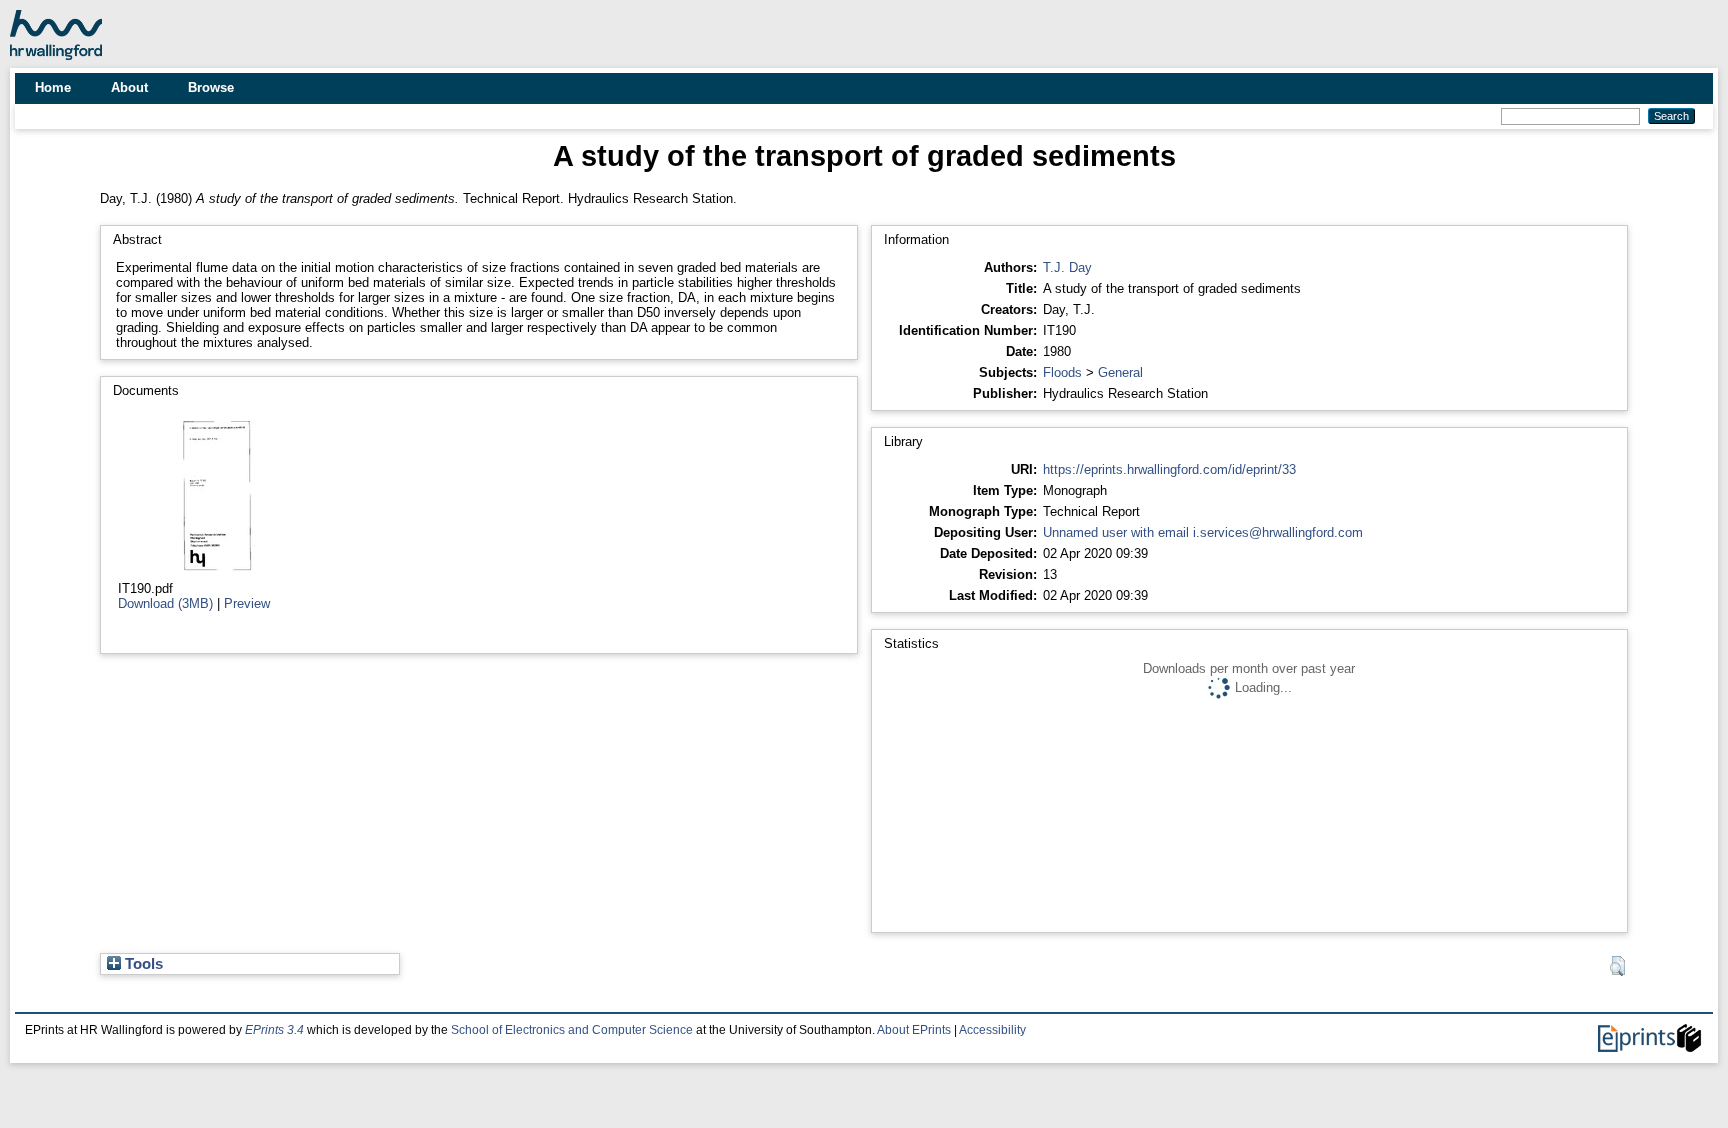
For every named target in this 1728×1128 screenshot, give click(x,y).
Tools (142, 964)
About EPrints (914, 1030)
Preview (247, 603)
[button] (1617, 966)
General (1120, 372)
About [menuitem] (129, 87)
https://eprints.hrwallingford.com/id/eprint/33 (1169, 469)
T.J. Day (1067, 267)
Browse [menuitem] (211, 87)
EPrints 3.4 (274, 1030)
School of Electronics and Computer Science (572, 1030)
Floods (1062, 372)
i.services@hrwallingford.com (1278, 532)
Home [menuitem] (53, 87)
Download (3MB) (165, 603)
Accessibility (992, 1030)
